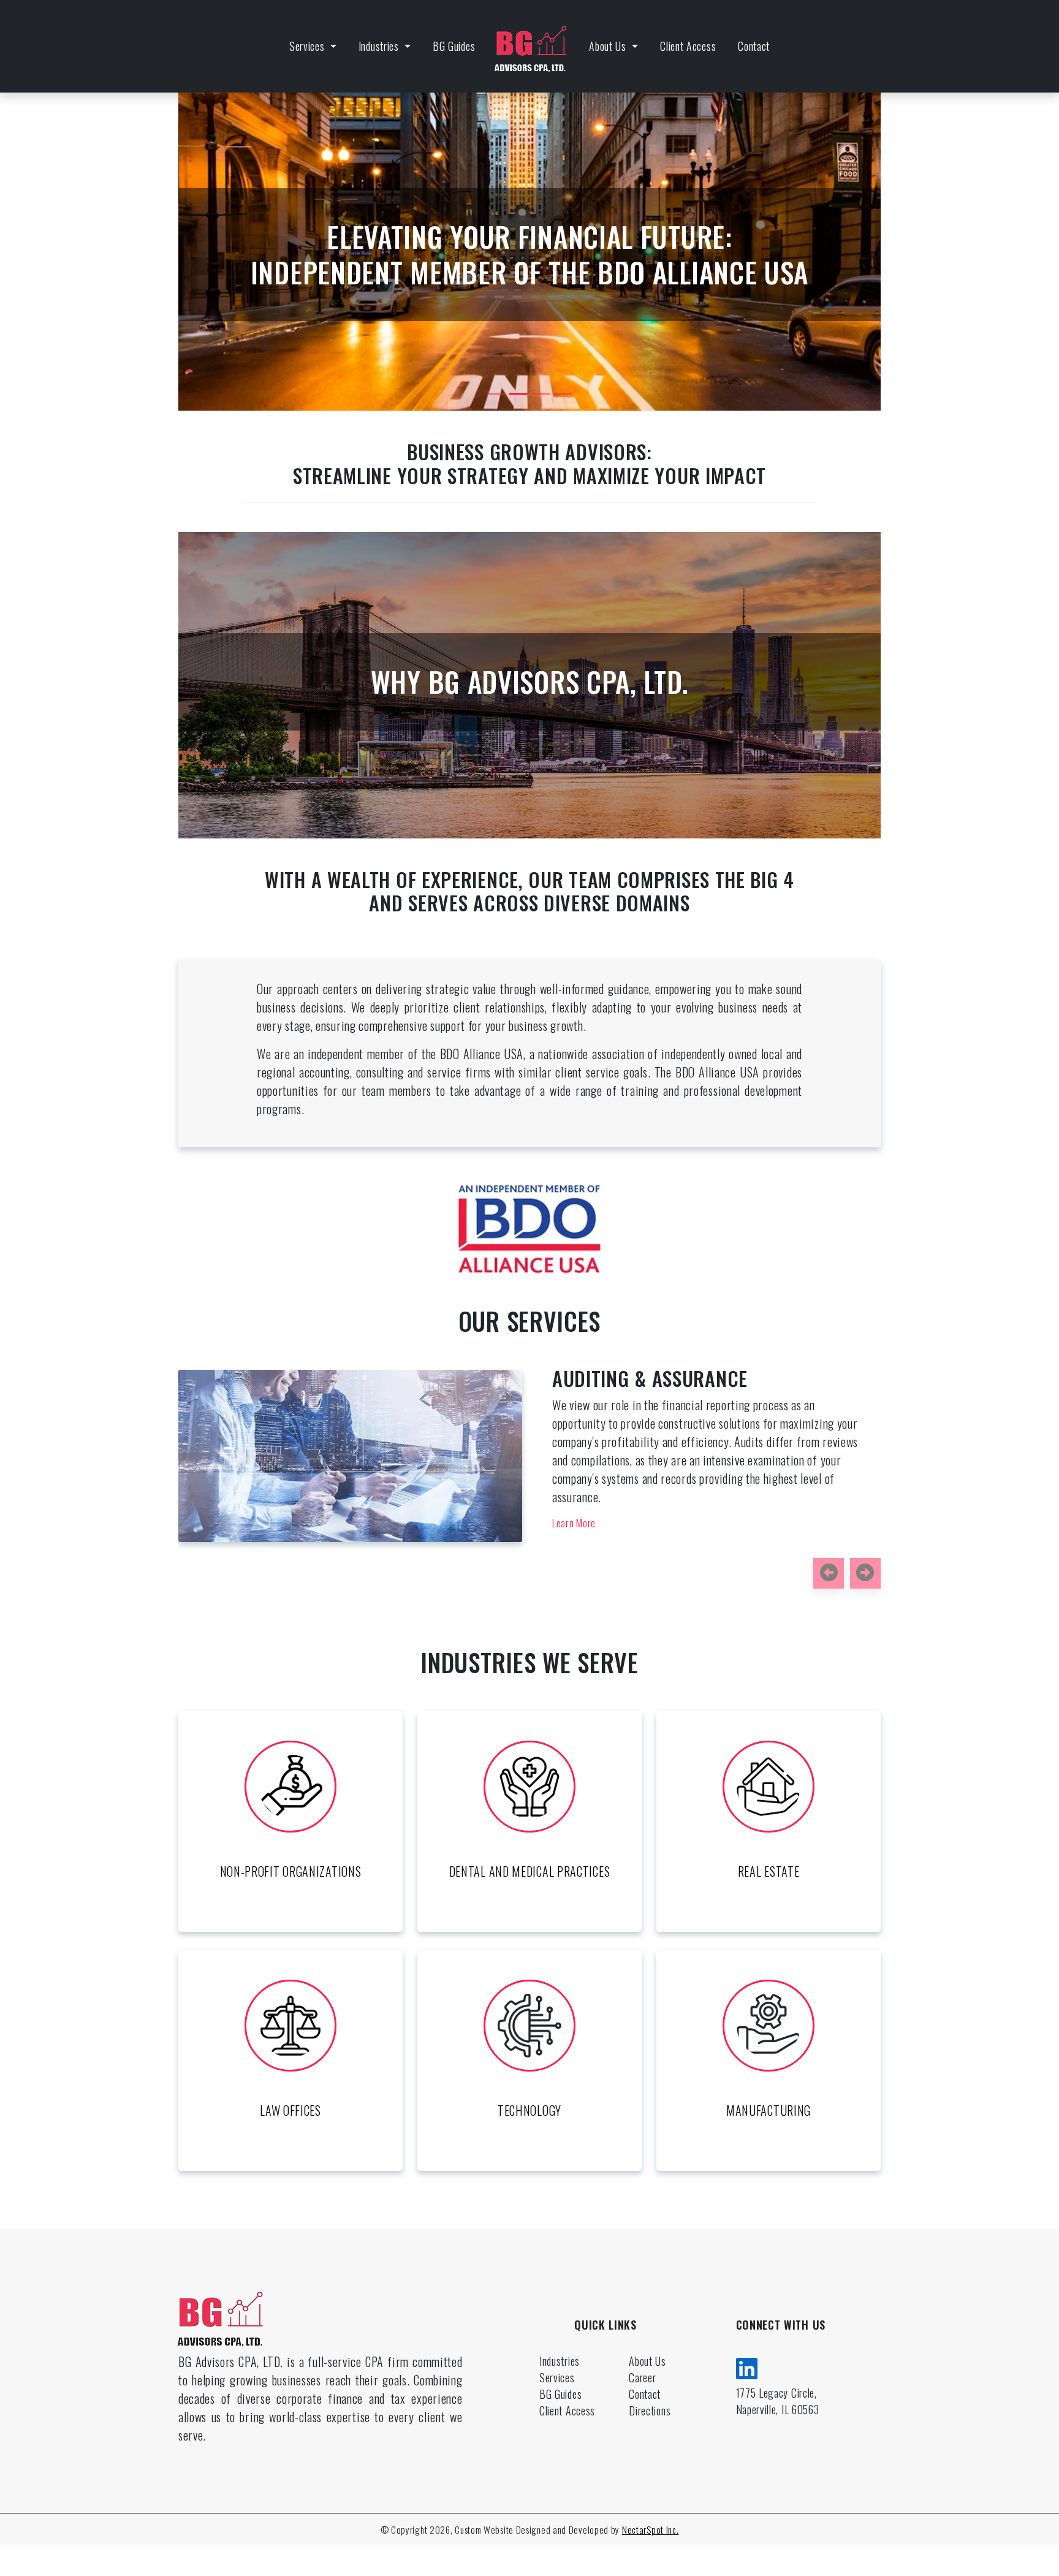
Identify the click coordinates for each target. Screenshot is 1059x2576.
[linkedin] (747, 2366)
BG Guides (454, 46)
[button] (829, 1573)
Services (308, 46)
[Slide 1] (496, 394)
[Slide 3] (541, 394)
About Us (609, 46)
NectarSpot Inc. (651, 2529)
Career (642, 2377)
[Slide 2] (518, 394)
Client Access (688, 46)
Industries (380, 46)
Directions (650, 2411)
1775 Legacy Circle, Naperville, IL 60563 (778, 2401)
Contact (754, 46)
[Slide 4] (563, 394)
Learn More (645, 1486)
